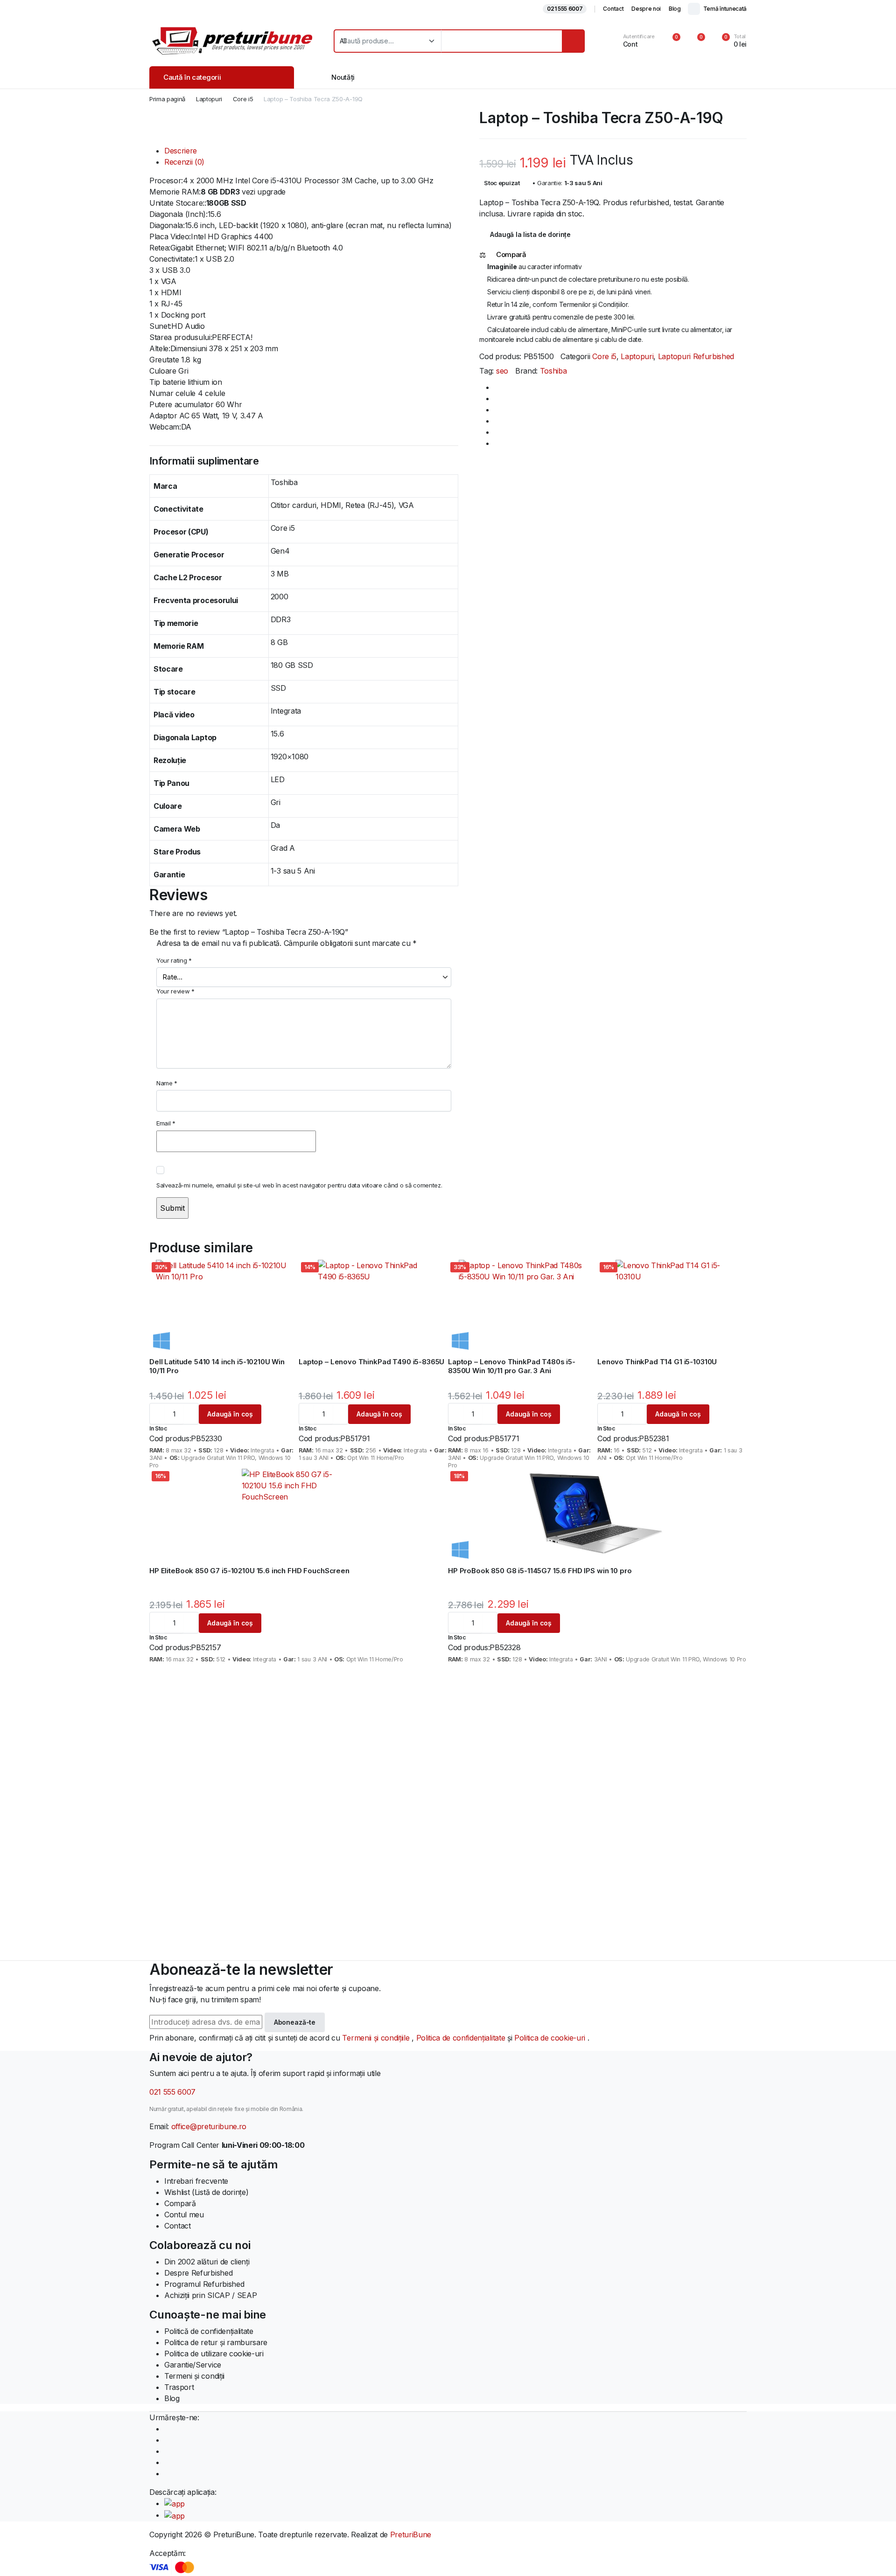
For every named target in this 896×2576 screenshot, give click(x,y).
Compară (180, 2203)
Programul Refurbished (204, 2284)
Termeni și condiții (194, 2376)
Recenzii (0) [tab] (184, 162)
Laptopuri (209, 99)
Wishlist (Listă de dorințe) (206, 2192)
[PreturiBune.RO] (232, 41)
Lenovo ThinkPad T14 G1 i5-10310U (657, 1362)
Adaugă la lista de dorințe (530, 234)
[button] (729, 41)
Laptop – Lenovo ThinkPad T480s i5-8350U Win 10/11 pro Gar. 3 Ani (512, 1366)
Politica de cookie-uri (551, 2038)
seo (502, 371)
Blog (675, 9)
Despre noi (646, 9)
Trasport (179, 2387)
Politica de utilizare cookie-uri (214, 2354)
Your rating (174, 960)
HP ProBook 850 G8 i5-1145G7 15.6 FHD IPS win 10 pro (540, 1571)
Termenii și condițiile (377, 2038)
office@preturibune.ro (209, 2126)
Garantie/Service (193, 2365)
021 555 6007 (565, 9)
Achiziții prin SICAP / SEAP (210, 2295)
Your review (175, 991)
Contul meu (184, 2215)
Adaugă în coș (230, 1414)
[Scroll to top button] (875, 2555)
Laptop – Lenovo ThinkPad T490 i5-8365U (371, 1362)
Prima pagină (167, 99)
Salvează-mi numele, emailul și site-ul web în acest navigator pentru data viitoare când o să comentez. (299, 1185)
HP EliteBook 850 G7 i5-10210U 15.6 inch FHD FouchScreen (249, 1571)
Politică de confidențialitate (209, 2331)
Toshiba (553, 371)
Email (166, 1123)
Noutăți (343, 77)
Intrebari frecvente (196, 2181)
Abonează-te (295, 2022)
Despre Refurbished (198, 2273)
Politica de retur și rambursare (216, 2342)
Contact (613, 9)
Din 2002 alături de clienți (207, 2262)
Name (167, 1083)
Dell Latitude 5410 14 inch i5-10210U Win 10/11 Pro (217, 1366)
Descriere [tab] (181, 151)
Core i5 (243, 99)
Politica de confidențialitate (462, 2038)
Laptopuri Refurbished (696, 356)
